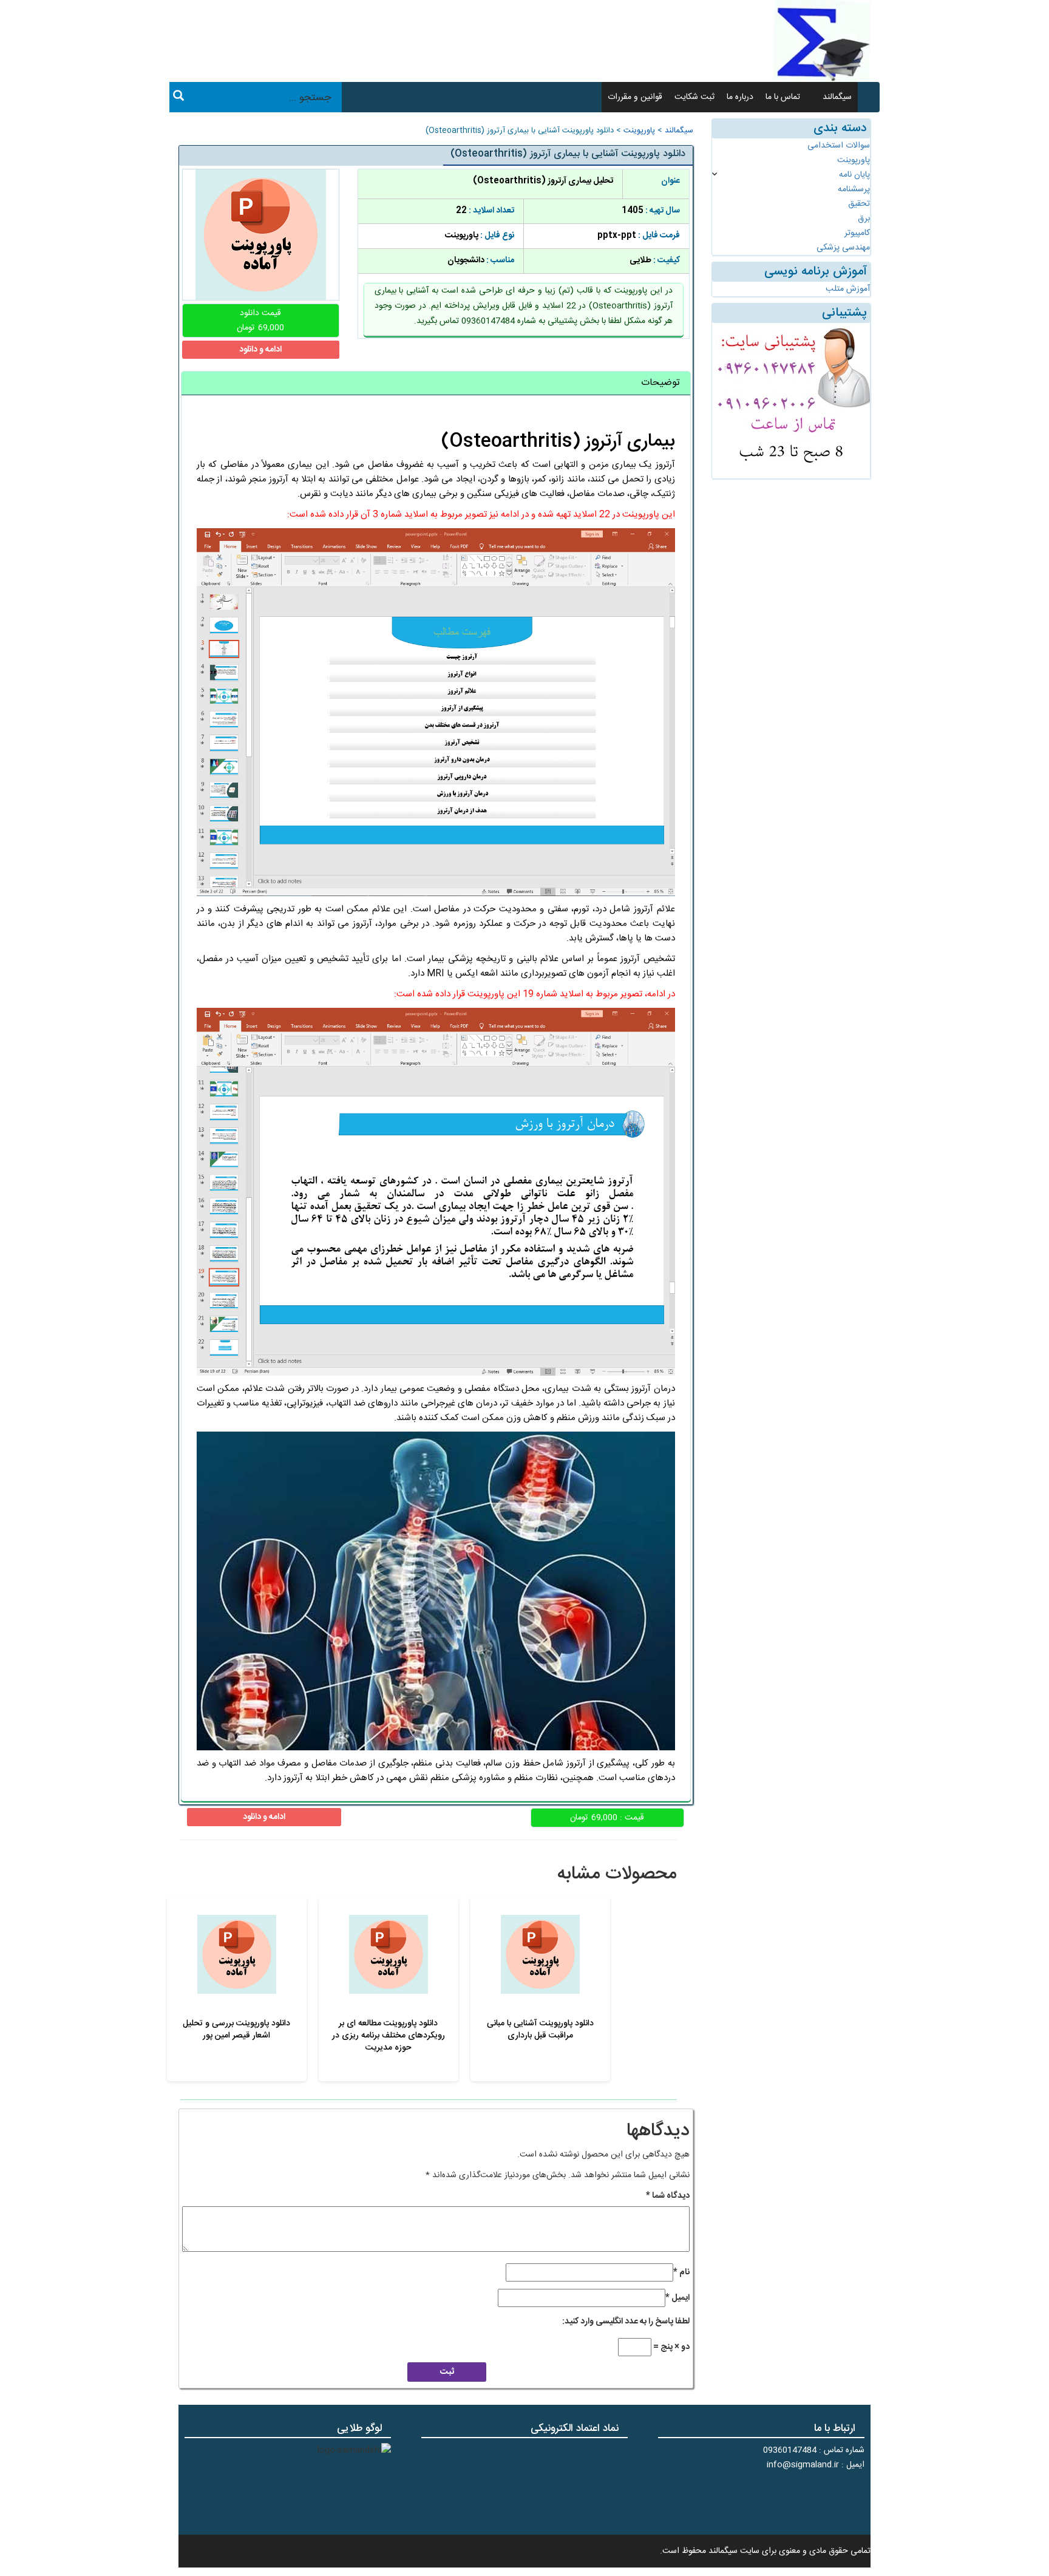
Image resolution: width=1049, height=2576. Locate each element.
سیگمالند (837, 97)
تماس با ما (783, 97)
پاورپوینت (639, 131)
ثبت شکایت (694, 97)
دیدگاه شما (668, 2196)
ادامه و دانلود (260, 350)
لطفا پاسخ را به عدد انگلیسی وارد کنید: (626, 2322)
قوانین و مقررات (635, 97)
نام (681, 2272)
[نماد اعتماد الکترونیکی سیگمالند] (590, 2485)
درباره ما (740, 97)
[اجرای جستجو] (178, 98)
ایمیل (677, 2298)
